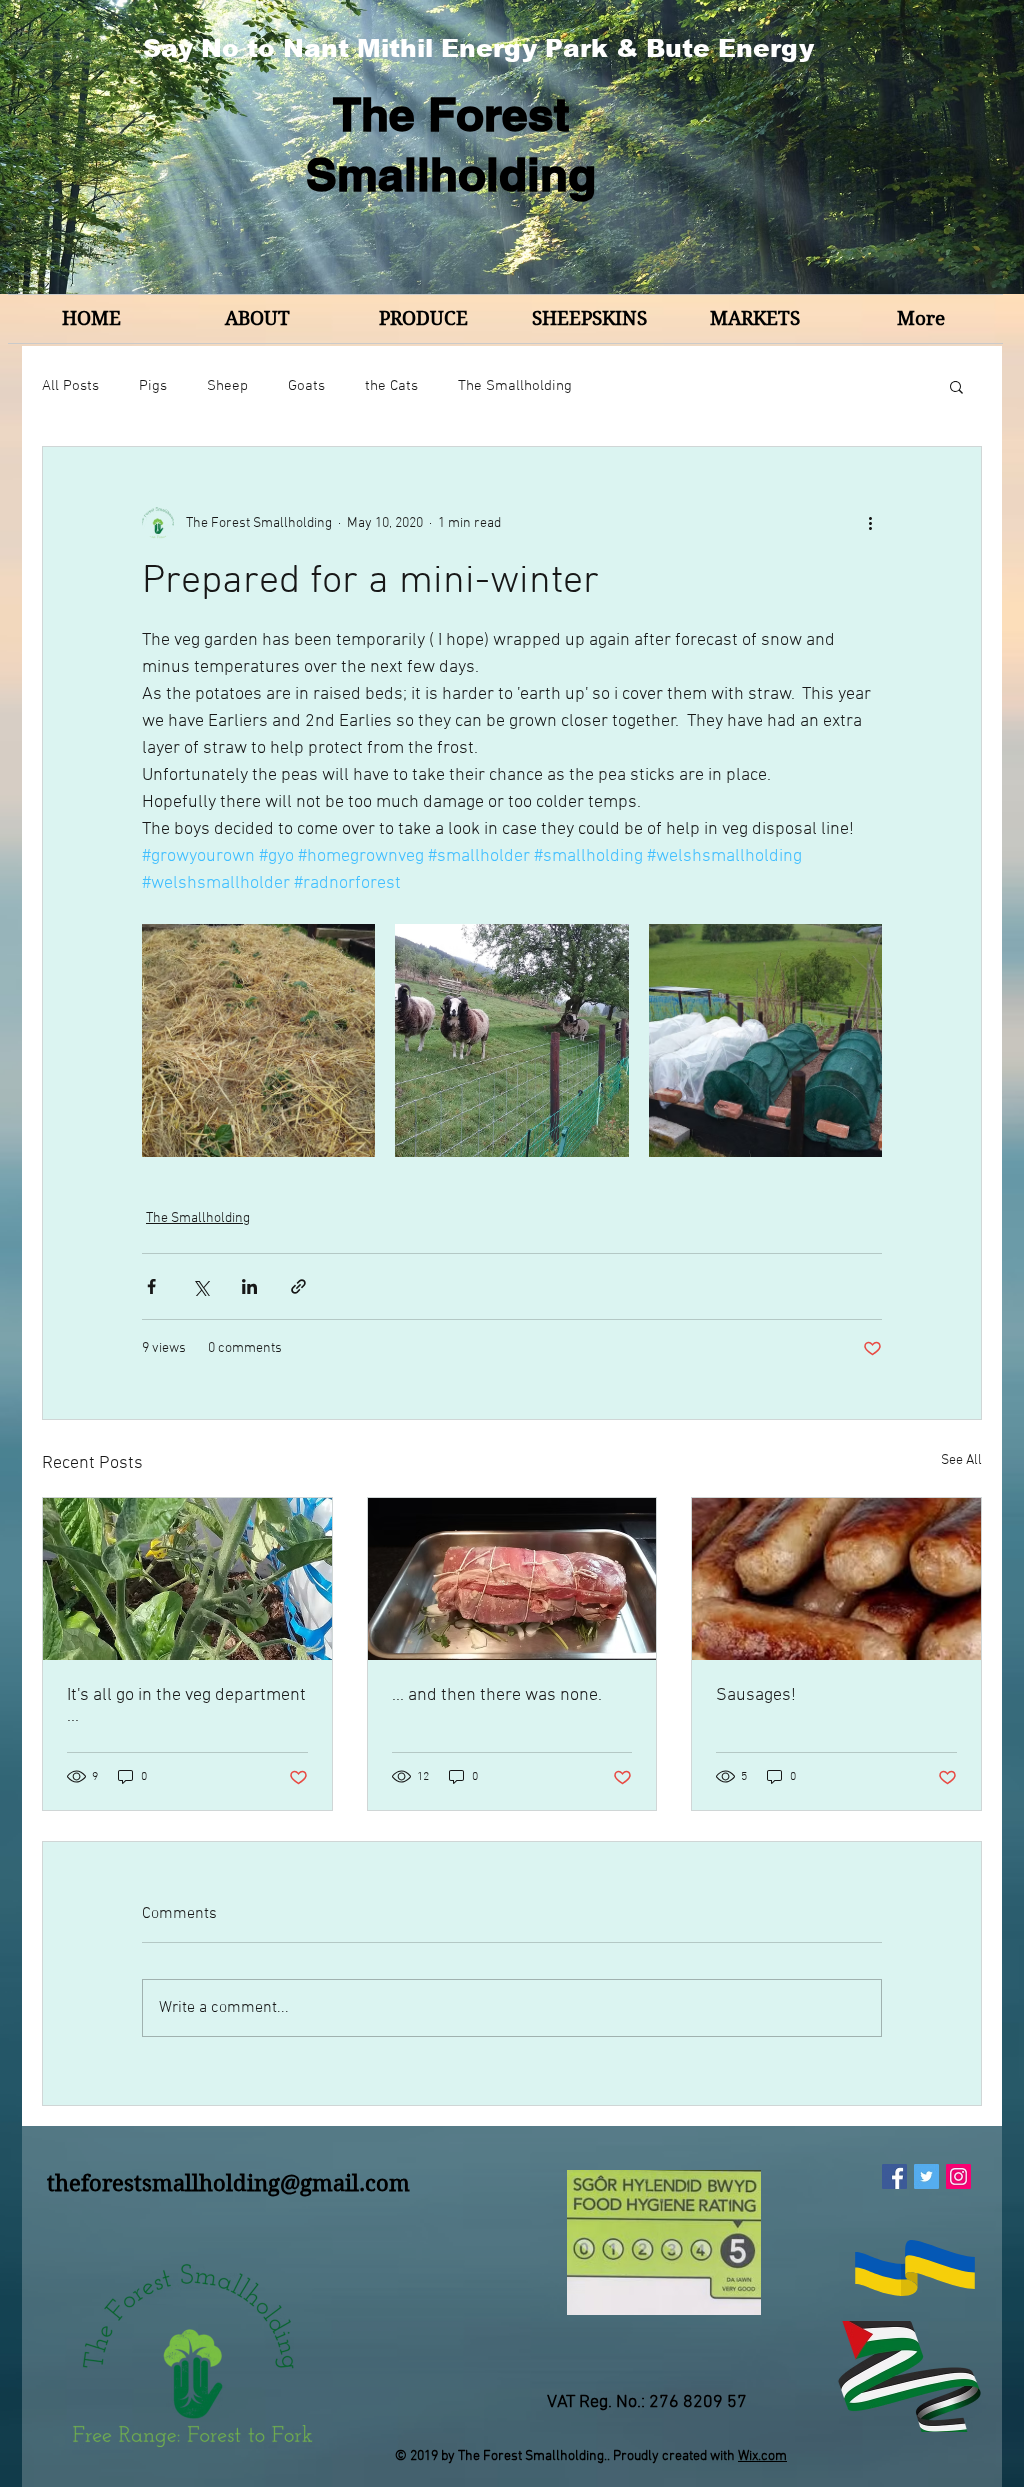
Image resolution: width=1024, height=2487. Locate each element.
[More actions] (870, 523)
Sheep (227, 386)
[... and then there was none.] (512, 1579)
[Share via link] (298, 1286)
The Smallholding (515, 386)
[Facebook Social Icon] (894, 2176)
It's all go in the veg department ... (186, 1706)
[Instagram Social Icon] (958, 2176)
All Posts (70, 386)
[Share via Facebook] (151, 1286)
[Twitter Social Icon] (926, 2176)
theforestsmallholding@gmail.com (228, 2183)
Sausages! (756, 1695)
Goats (306, 386)
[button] (956, 386)
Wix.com (762, 2456)
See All (961, 1460)
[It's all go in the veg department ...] (187, 1579)
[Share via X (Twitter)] (200, 1286)
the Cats (391, 386)
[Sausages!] (836, 1579)
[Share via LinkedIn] (249, 1286)
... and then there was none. (497, 1695)
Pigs (153, 386)
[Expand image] (258, 1040)
